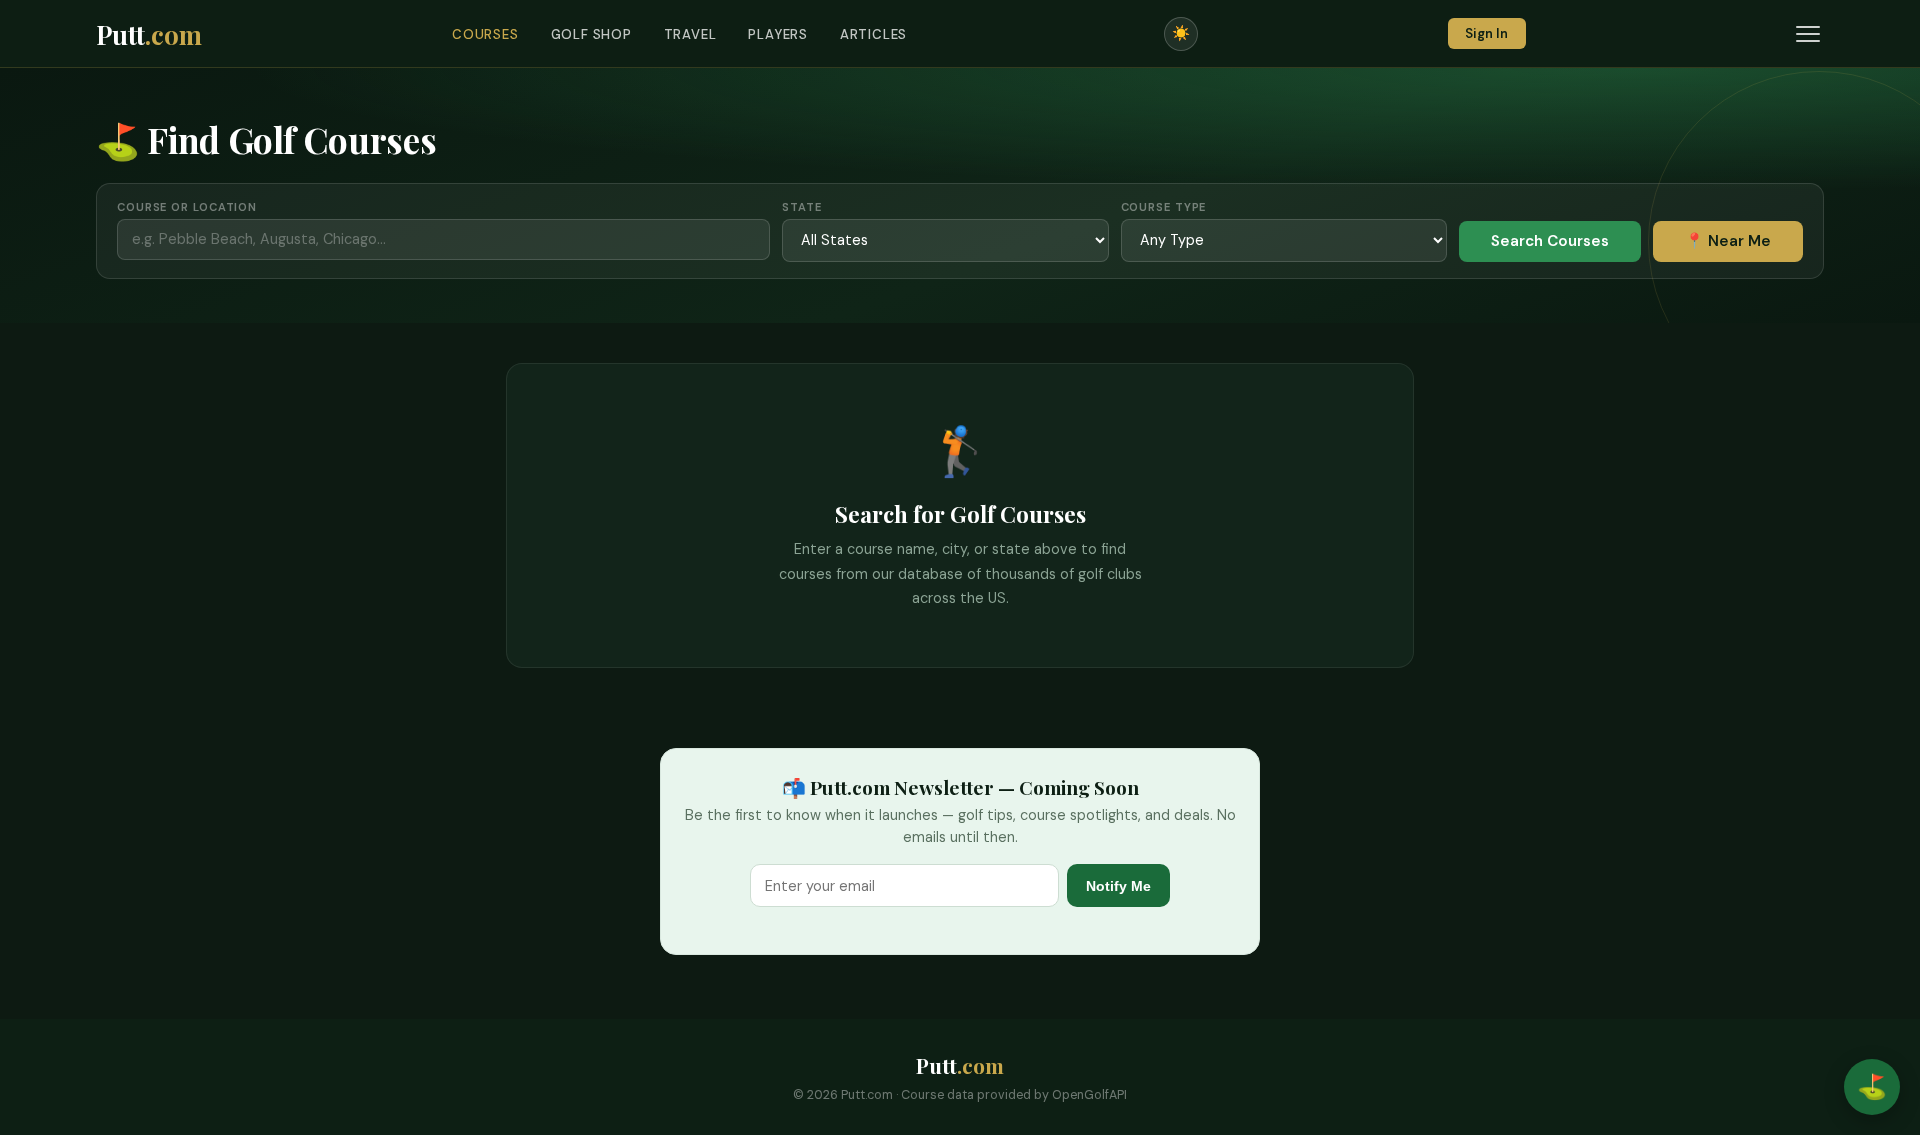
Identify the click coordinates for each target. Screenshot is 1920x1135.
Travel (690, 34)
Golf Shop (591, 34)
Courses (485, 34)
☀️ (1181, 33)
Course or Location (187, 207)
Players (778, 34)
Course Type (1164, 207)
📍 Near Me (1728, 241)
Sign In (1486, 33)
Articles (873, 34)
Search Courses (1550, 241)
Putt (149, 34)
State (801, 207)
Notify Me (1118, 886)
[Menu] (1808, 34)
